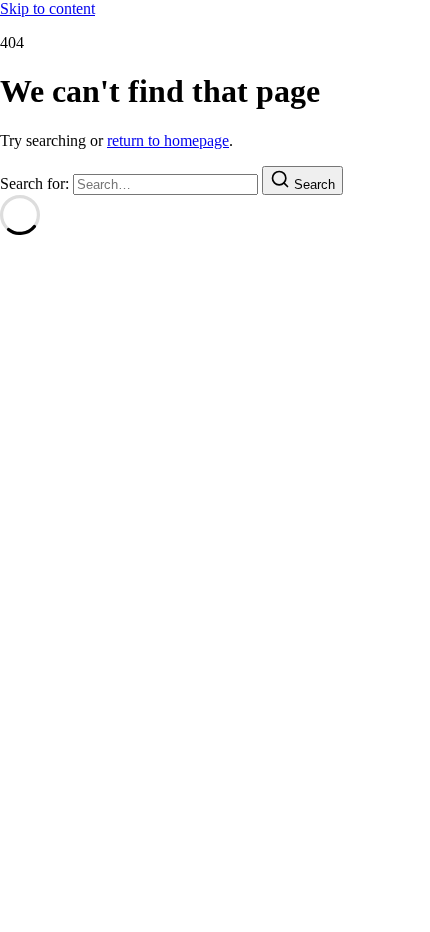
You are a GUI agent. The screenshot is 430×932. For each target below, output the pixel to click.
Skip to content (47, 8)
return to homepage (168, 140)
